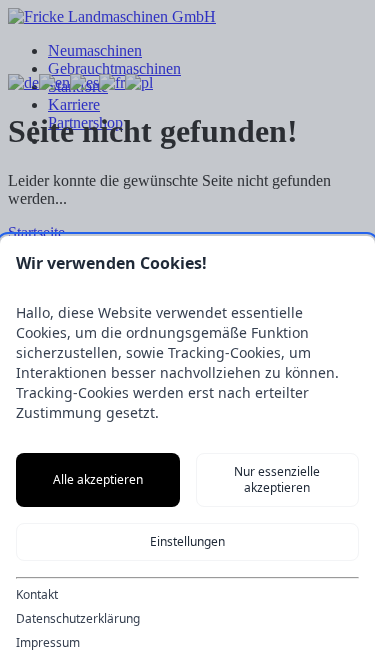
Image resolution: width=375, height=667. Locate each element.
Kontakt (37, 595)
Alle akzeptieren (98, 479)
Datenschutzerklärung (78, 619)
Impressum (48, 643)
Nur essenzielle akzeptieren (277, 479)
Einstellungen (187, 541)
